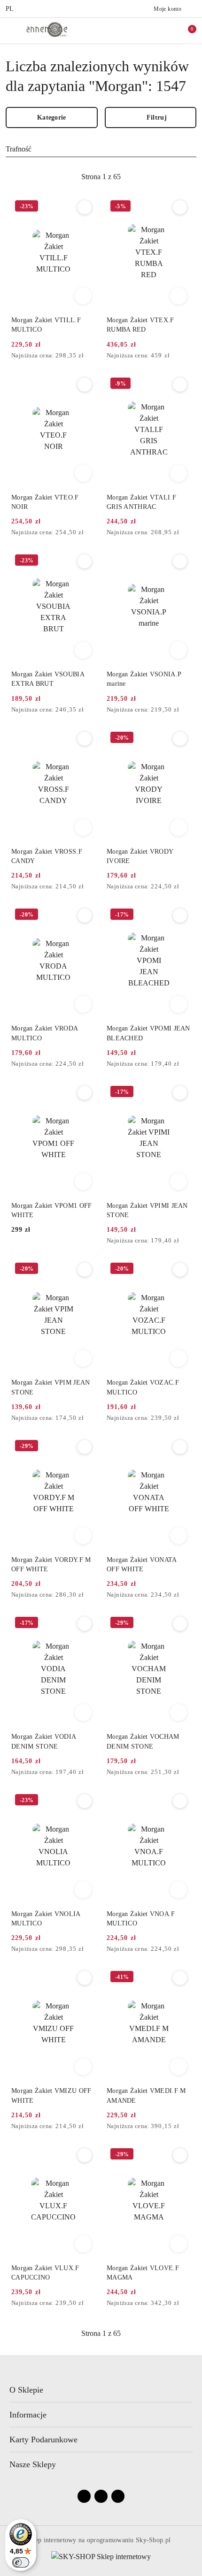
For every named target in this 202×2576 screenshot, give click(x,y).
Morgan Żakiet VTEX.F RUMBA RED (140, 325)
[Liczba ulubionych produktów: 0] (166, 30)
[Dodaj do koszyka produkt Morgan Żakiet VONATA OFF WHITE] (179, 1536)
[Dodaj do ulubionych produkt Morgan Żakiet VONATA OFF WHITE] (180, 1447)
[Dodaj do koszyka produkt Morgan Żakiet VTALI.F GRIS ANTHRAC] (179, 473)
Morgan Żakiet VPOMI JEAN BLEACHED (148, 1033)
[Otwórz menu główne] (11, 30)
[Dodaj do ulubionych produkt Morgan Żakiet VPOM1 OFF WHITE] (85, 1093)
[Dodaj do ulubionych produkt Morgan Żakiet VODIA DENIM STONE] (85, 1624)
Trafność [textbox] (19, 149)
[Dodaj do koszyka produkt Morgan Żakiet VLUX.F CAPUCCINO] (83, 2244)
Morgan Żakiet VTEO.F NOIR (45, 502)
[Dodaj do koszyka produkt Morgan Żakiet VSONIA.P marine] (179, 650)
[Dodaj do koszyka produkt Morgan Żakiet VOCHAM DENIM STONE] (179, 1712)
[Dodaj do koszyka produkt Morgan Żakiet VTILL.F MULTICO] (83, 296)
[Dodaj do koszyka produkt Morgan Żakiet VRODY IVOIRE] (179, 827)
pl (10, 9)
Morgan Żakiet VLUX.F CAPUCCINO (45, 2273)
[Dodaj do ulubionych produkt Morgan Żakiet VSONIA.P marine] (180, 561)
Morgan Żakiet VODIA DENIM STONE (43, 1741)
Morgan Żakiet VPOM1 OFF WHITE (51, 1210)
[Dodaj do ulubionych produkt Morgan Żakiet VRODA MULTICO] (85, 916)
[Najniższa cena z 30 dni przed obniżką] (93, 356)
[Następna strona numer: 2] (152, 177)
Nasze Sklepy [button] (33, 2464)
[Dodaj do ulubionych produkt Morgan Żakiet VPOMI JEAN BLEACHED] (180, 916)
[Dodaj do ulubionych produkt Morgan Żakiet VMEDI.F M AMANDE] (180, 1978)
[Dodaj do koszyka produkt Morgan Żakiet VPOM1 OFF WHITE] (83, 1182)
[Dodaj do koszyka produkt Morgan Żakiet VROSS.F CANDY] (83, 827)
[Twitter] (118, 2496)
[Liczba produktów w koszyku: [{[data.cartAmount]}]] (186, 30)
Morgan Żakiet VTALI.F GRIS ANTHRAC (141, 502)
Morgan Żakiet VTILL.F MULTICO (46, 325)
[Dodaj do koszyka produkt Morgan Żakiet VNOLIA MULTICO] (83, 1890)
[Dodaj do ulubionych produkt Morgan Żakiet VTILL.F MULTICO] (85, 207)
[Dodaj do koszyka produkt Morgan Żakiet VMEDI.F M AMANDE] (179, 2067)
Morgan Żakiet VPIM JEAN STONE (50, 1387)
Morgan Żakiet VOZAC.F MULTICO (143, 1387)
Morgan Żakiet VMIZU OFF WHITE (51, 2095)
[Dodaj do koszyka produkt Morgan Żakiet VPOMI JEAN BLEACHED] (179, 1004)
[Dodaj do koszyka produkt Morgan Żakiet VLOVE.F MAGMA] (179, 2244)
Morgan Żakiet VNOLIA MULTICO (46, 1919)
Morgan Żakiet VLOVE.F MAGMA (143, 2273)
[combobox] (101, 149)
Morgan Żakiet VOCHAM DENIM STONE (143, 1741)
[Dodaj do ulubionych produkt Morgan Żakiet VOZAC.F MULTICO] (180, 1270)
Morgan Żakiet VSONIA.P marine (144, 679)
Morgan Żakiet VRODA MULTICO (44, 1033)
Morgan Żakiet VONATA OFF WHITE (142, 1565)
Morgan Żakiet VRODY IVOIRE (140, 856)
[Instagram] (101, 2496)
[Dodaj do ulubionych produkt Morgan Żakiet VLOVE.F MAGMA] (180, 2155)
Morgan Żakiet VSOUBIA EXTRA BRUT (48, 679)
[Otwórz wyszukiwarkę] (146, 30)
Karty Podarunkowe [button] (43, 2440)
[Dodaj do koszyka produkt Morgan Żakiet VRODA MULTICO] (83, 1004)
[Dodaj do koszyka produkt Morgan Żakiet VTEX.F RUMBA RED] (179, 296)
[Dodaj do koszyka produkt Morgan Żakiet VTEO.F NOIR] (83, 473)
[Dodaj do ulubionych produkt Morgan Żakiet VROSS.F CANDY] (85, 739)
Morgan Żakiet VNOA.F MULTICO (141, 1919)
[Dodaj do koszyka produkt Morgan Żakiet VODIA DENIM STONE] (83, 1712)
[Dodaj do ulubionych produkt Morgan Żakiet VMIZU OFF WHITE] (85, 1978)
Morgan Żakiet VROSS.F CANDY (47, 856)
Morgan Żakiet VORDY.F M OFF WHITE (51, 1565)
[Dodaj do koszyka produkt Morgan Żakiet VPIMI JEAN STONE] (179, 1182)
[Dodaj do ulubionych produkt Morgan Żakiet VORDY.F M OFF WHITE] (85, 1447)
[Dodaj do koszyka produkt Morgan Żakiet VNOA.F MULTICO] (179, 1890)
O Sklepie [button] (26, 2390)
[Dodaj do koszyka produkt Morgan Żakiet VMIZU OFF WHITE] (83, 2067)
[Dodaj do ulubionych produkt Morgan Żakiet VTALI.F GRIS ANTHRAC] (180, 385)
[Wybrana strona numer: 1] (101, 177)
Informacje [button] (28, 2415)
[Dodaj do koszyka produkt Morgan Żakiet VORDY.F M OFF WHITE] (83, 1536)
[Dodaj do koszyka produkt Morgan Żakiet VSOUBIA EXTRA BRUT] (83, 650)
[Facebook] (84, 2496)
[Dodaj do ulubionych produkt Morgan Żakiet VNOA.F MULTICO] (180, 1801)
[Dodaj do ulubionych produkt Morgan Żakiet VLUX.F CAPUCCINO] (85, 2155)
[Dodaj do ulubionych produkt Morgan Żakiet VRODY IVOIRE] (180, 739)
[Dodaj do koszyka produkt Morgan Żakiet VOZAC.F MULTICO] (179, 1358)
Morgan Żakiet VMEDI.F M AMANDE (146, 2095)
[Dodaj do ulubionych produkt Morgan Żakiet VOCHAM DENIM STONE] (180, 1624)
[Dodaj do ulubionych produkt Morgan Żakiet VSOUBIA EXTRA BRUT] (85, 561)
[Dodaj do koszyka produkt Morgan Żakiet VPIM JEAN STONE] (83, 1358)
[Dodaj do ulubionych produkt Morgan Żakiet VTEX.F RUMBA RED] (180, 207)
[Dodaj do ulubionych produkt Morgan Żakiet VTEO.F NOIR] (85, 385)
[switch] (21, 2562)
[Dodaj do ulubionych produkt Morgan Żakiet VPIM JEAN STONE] (85, 1270)
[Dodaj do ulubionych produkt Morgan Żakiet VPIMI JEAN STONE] (180, 1093)
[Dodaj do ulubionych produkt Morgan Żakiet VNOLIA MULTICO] (85, 1801)
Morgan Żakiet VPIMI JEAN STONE (147, 1210)
